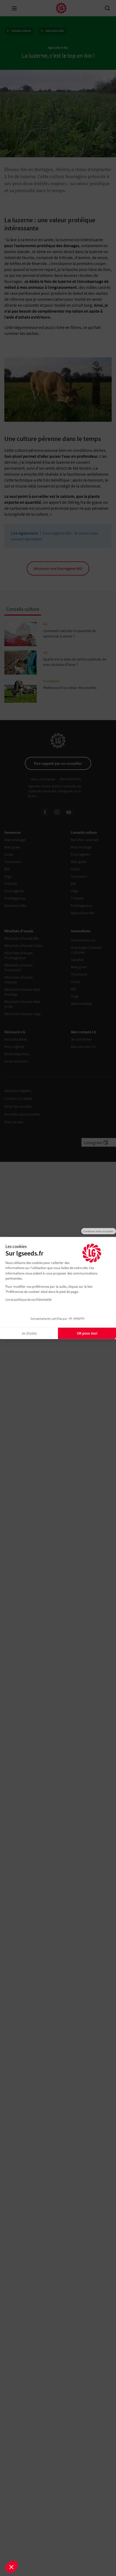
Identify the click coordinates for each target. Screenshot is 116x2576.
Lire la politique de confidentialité (28, 1299)
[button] (11, 2567)
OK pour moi (87, 1333)
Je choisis (29, 1333)
